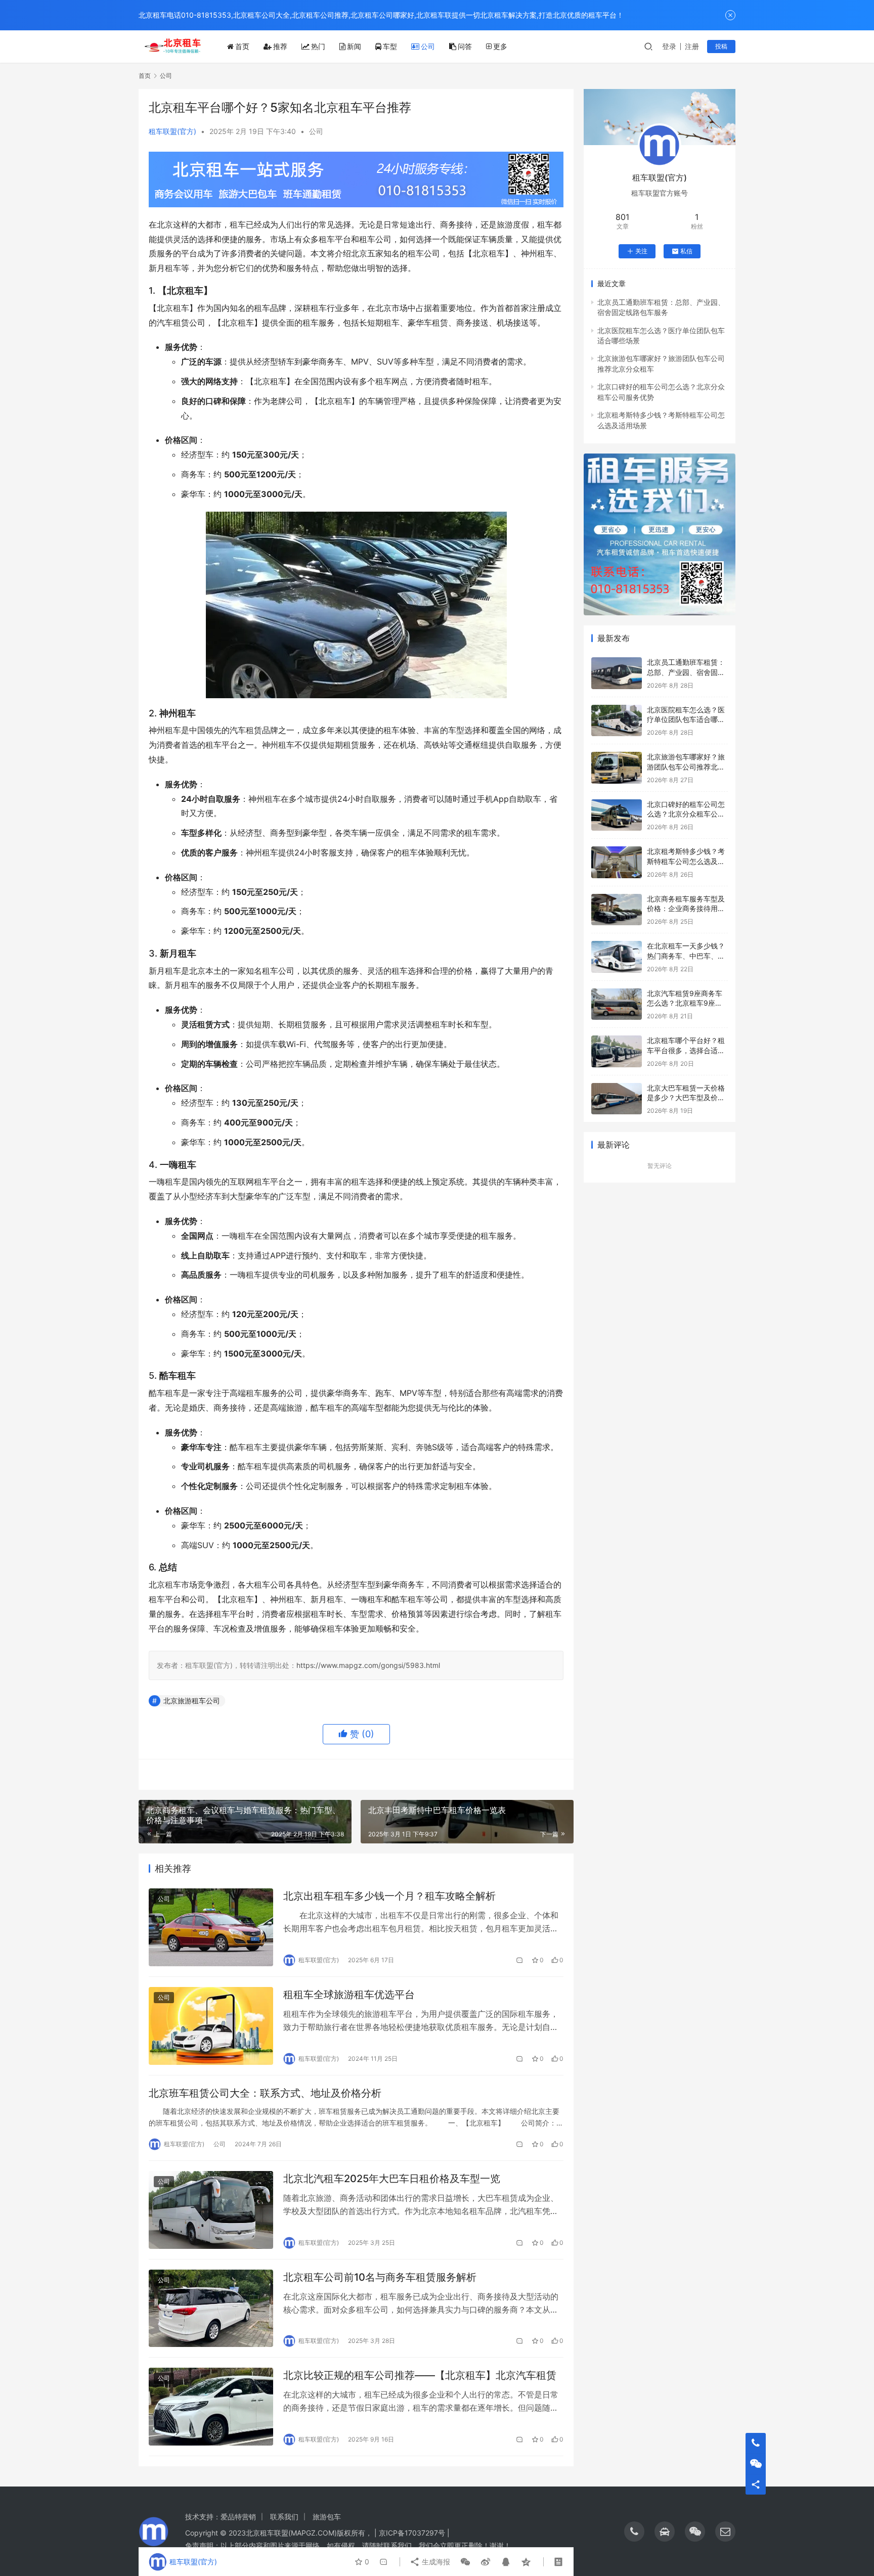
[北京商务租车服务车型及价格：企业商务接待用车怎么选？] (617, 910)
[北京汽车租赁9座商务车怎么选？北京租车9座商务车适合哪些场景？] (617, 1004)
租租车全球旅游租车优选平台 (349, 1995)
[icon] (634, 2532)
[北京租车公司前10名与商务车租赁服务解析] (211, 2309)
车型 (390, 46)
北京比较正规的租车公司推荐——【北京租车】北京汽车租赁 (420, 2375)
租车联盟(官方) (172, 131)
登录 (669, 46)
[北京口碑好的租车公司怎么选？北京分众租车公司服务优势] (617, 815)
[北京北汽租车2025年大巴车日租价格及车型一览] (211, 2210)
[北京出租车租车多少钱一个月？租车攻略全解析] (211, 1927)
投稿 (721, 46)
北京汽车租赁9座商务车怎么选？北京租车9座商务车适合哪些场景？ (685, 1003)
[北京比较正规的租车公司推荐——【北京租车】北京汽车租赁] (211, 2407)
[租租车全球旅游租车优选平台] (211, 2026)
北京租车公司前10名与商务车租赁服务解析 (380, 2277)
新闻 (354, 46)
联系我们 (284, 2517)
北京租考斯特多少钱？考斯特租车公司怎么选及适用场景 (686, 861)
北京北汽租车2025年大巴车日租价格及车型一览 (392, 2179)
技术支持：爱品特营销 (221, 2517)
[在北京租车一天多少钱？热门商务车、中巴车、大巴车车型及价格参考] (617, 957)
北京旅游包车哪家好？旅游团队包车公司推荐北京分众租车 (686, 766)
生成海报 (435, 2562)
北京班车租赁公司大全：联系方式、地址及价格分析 (265, 2093)
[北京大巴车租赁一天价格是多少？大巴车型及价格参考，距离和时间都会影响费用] (617, 1099)
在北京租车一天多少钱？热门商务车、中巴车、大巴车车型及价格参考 (686, 956)
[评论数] (520, 1960)
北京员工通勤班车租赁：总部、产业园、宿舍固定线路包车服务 (686, 672)
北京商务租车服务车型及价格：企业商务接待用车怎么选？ (686, 909)
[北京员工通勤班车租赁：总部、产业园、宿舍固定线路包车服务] (617, 673)
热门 (318, 46)
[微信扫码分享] (465, 2562)
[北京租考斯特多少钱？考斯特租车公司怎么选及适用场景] (617, 862)
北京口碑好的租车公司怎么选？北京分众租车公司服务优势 (686, 814)
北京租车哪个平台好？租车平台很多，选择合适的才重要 (686, 1050)
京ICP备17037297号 (412, 2533)
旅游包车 (327, 2517)
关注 (641, 251)
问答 (465, 46)
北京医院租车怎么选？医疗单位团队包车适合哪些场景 (686, 719)
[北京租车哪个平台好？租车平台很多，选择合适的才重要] (617, 1051)
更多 (500, 46)
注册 (692, 46)
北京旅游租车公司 (192, 1701)
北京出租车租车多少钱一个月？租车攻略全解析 (389, 1896)
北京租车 (260, 2533)
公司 (428, 46)
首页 (242, 46)
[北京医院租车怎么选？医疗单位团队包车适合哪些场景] (617, 721)
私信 (686, 251)
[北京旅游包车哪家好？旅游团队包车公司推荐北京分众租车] (617, 768)
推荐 (280, 46)
